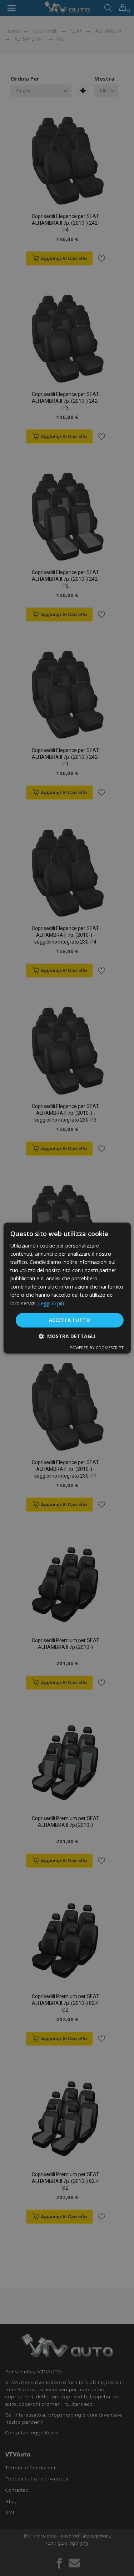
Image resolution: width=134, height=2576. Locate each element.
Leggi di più (51, 1303)
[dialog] (67, 1288)
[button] (67, 1336)
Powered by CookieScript (97, 1348)
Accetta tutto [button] (70, 1320)
